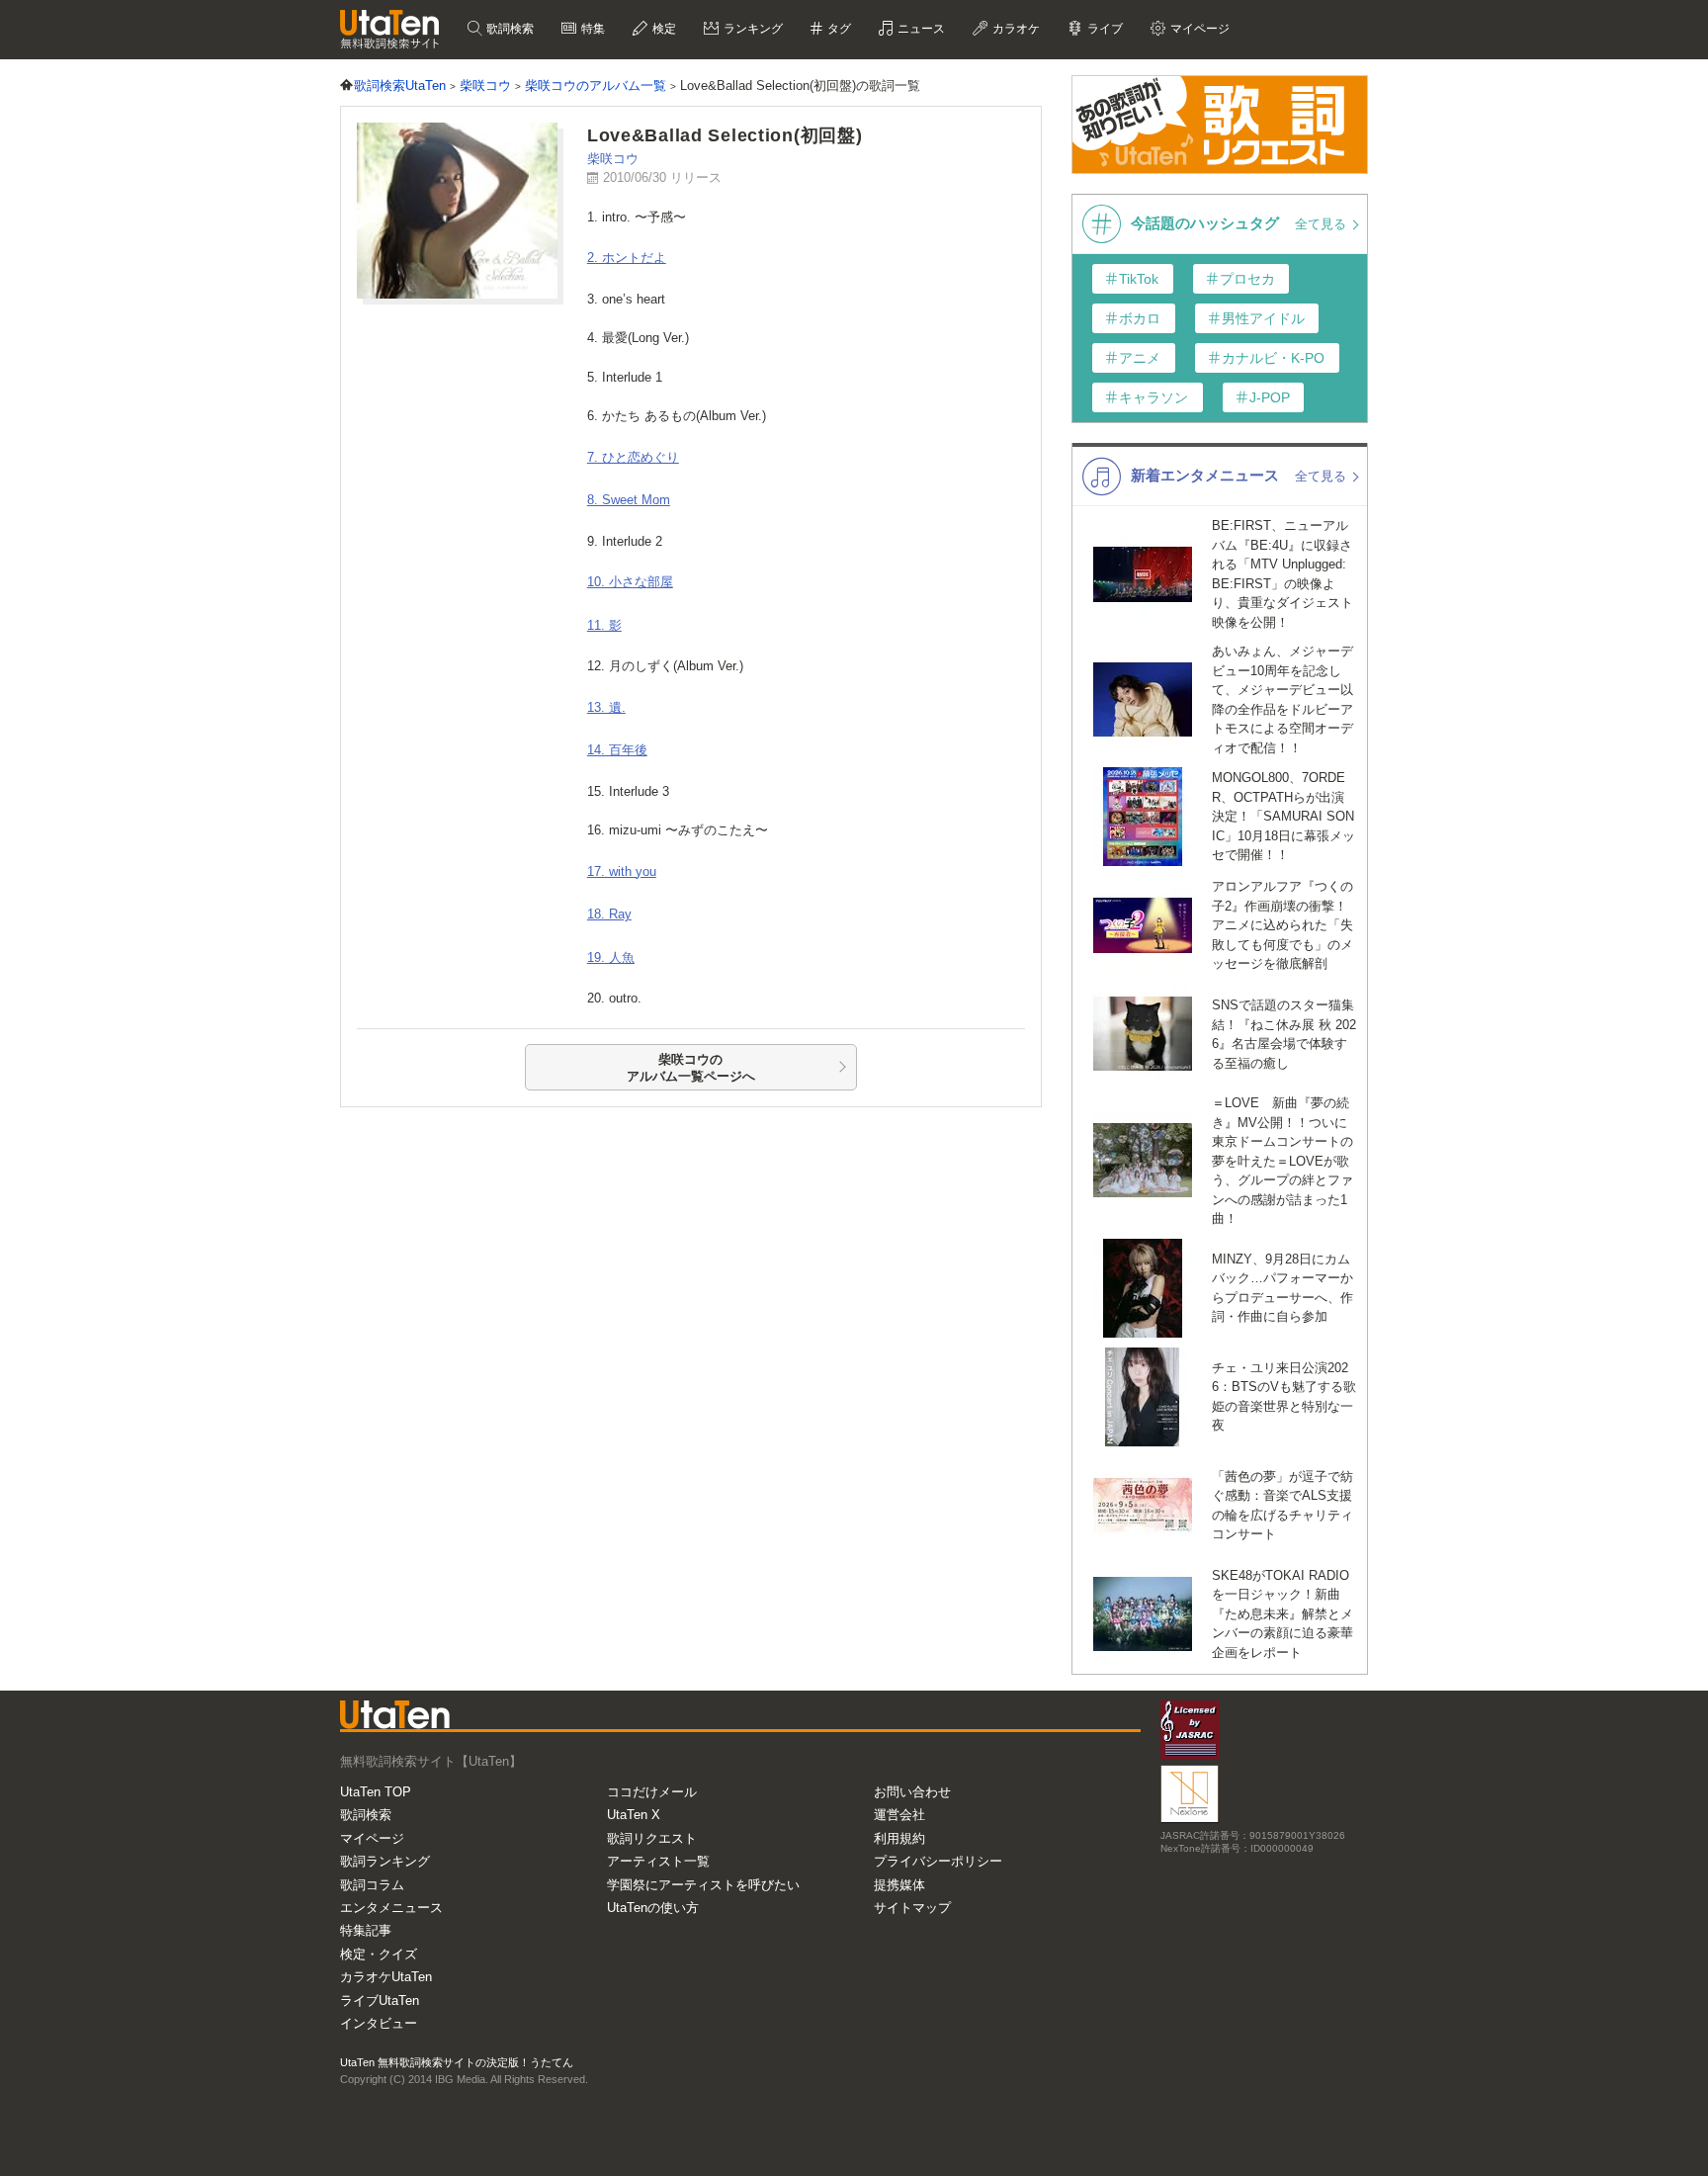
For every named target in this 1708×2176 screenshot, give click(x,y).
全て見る (1323, 224)
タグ (838, 29)
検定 (663, 29)
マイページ (372, 1838)
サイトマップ (912, 1908)
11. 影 (604, 625)
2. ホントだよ (627, 258)
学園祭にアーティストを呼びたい (703, 1885)
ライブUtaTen (380, 2001)
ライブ (1104, 29)
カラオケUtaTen (386, 1977)
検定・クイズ (379, 1954)
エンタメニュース (391, 1908)
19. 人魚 (611, 957)
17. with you (622, 871)
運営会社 (899, 1815)
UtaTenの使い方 (653, 1908)
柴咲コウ (613, 159)
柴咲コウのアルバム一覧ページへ (691, 1068)
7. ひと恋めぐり (633, 457)
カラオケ (1015, 29)
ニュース (920, 29)
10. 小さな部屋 (630, 582)
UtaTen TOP (376, 1792)
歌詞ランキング (385, 1861)
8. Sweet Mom (629, 500)
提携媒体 (899, 1885)
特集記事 (366, 1930)
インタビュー (379, 2023)
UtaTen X (634, 1815)
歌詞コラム (372, 1885)
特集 (592, 29)
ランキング (752, 29)
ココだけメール (652, 1792)
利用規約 (899, 1838)
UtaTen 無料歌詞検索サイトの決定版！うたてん (457, 2062)
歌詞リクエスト (652, 1838)
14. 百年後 (617, 750)
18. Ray (609, 914)
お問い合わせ (912, 1792)
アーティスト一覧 (658, 1861)
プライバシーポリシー (938, 1861)
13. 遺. (606, 707)
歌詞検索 (509, 29)
